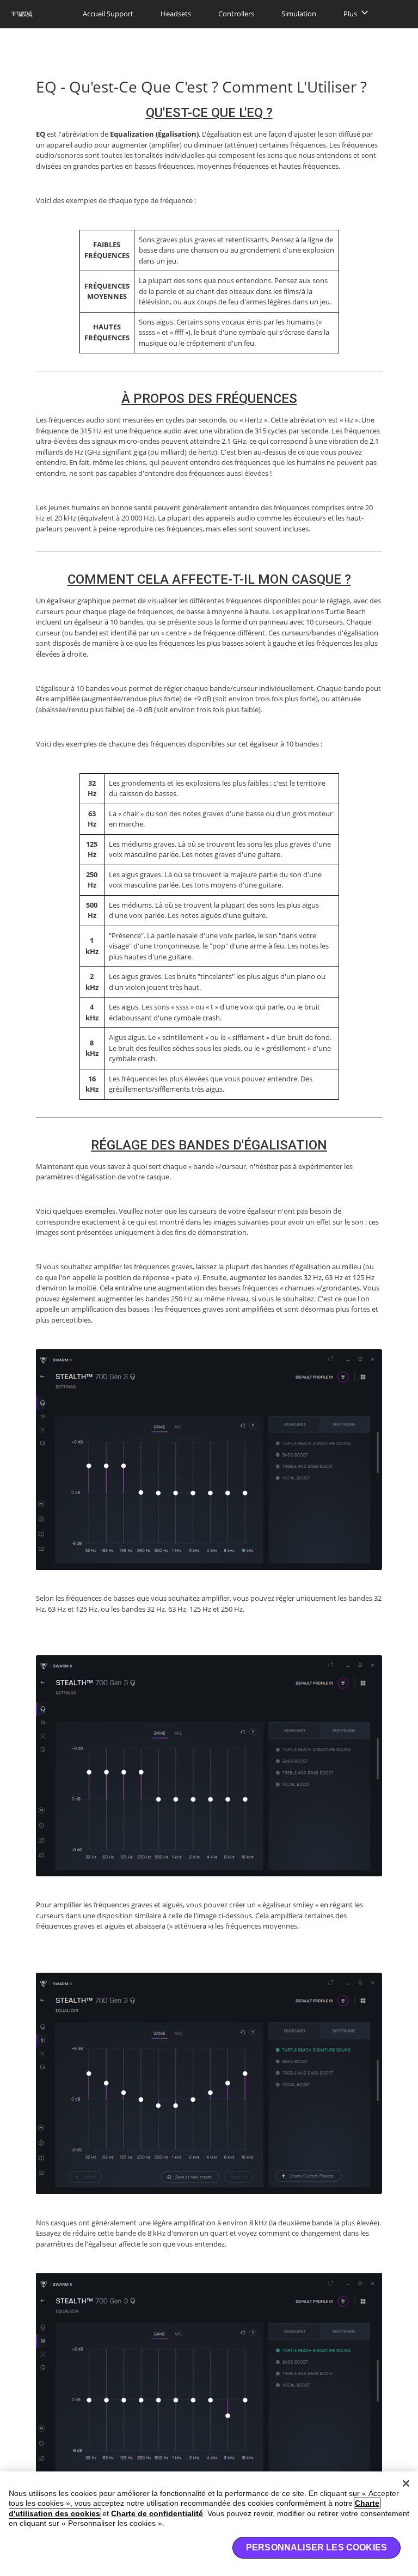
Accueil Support (108, 14)
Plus (350, 14)
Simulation (299, 14)
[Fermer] (406, 2483)
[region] (209, 2524)
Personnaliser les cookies (316, 2547)
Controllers (236, 14)
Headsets (176, 14)
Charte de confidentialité (157, 2513)
